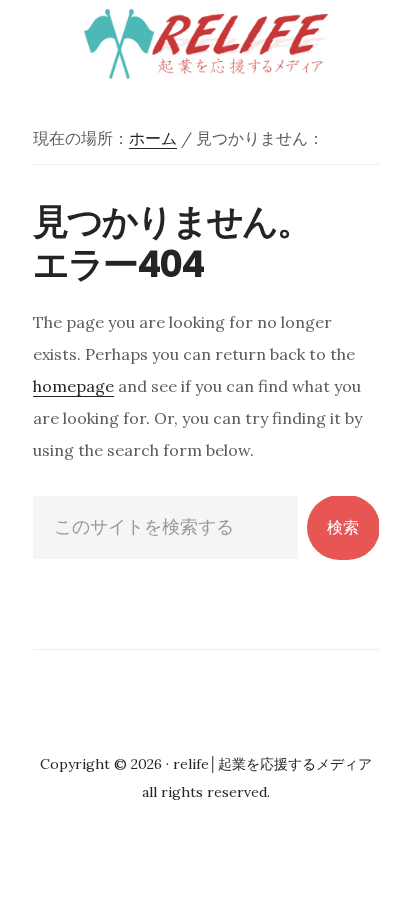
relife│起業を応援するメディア (206, 44)
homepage (73, 386)
